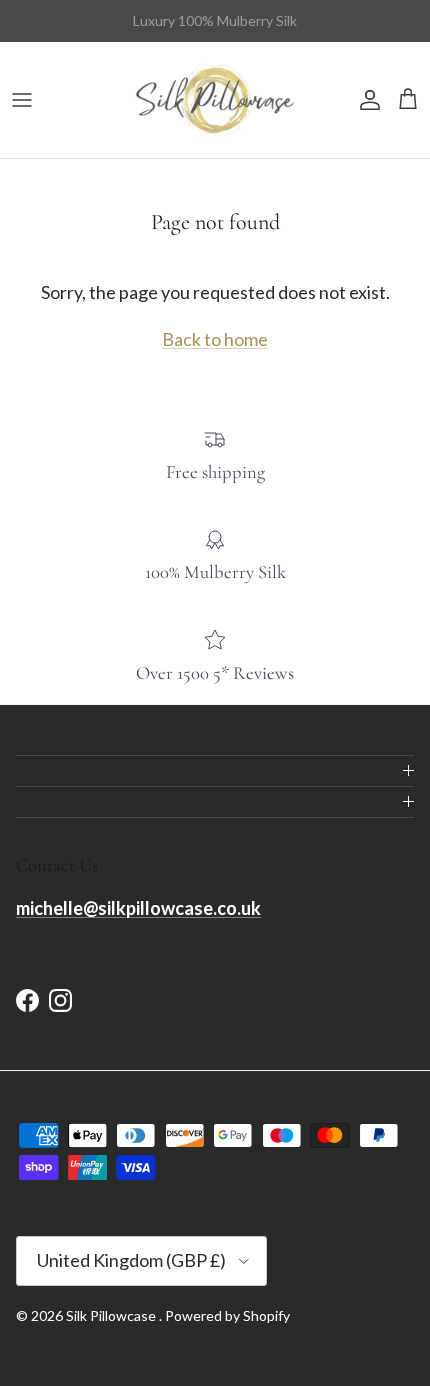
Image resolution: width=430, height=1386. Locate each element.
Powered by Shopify (227, 1315)
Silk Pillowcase (112, 1315)
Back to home (215, 339)
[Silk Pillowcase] (215, 100)
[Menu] (22, 100)
